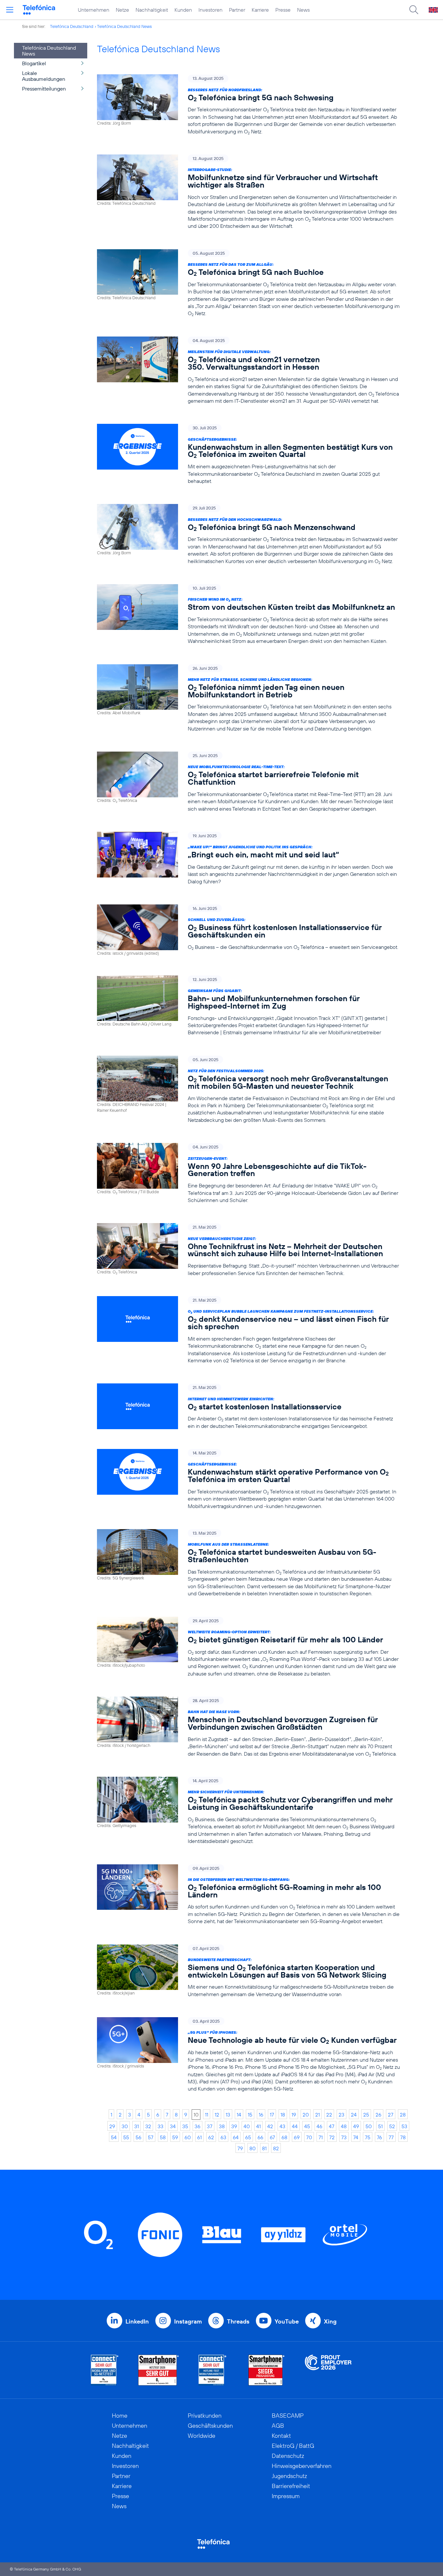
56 (138, 2137)
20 (306, 2115)
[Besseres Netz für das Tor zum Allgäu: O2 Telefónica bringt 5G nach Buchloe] (248, 283)
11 (207, 2115)
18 (283, 2115)
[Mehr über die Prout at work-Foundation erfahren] (328, 2370)
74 (356, 2137)
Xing (330, 2321)
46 (319, 2126)
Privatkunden (205, 2416)
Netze (122, 10)
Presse (283, 10)
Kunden (183, 10)
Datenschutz (288, 2456)
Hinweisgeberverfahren (302, 2466)
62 (211, 2137)
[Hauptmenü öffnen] (10, 10)
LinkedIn (137, 2321)
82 (276, 2148)
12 (217, 2115)
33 (161, 2126)
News (303, 10)
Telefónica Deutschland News (124, 26)
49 (356, 2126)
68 (284, 2137)
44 (295, 2126)
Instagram (188, 2321)
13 (228, 2115)
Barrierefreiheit (291, 2486)
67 (272, 2137)
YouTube (287, 2321)
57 (151, 2137)
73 (344, 2137)
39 (234, 2126)
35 (185, 2126)
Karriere (260, 10)
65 (248, 2137)
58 (163, 2137)
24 (354, 2115)
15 (250, 2115)
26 (378, 2115)
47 (332, 2126)
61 (199, 2137)
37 (210, 2126)
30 (125, 2126)
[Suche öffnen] (414, 10)
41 (258, 2126)
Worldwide (202, 2436)
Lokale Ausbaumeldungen (44, 76)
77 (391, 2137)
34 (173, 2126)
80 (252, 2148)
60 (188, 2137)
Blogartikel (34, 63)
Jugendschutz (289, 2476)
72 (332, 2137)
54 (114, 2137)
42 (270, 2126)
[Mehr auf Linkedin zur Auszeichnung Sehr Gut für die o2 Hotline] (213, 2370)
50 (369, 2126)
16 (261, 2115)
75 (368, 2137)
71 (321, 2137)
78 (403, 2137)
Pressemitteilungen (44, 89)
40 (247, 2126)
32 (148, 2126)
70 (309, 2137)
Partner (237, 10)
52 (392, 2126)
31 (137, 2126)
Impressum (286, 2496)
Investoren (210, 10)
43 (282, 2126)
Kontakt (281, 2436)
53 (404, 2126)
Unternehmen (94, 10)
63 (223, 2137)
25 (366, 2115)
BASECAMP (288, 2416)
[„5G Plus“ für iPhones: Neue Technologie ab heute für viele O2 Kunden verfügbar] (248, 2055)
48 (344, 2126)
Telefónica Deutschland (72, 26)
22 (329, 2115)
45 (307, 2126)
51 (380, 2126)
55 (126, 2137)
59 (175, 2137)
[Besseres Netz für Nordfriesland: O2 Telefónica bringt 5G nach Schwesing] (248, 105)
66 (260, 2137)
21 (317, 2115)
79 (240, 2148)
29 (112, 2126)
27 (391, 2115)
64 (236, 2137)
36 (198, 2126)
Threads (238, 2321)
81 (264, 2148)
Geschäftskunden (210, 2426)
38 (222, 2126)
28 (403, 2115)
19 (294, 2115)
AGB (278, 2426)
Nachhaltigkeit (152, 10)
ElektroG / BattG (293, 2446)
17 (272, 2115)
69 (297, 2137)
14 (239, 2115)
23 (341, 2115)
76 (379, 2137)
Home (120, 2416)
